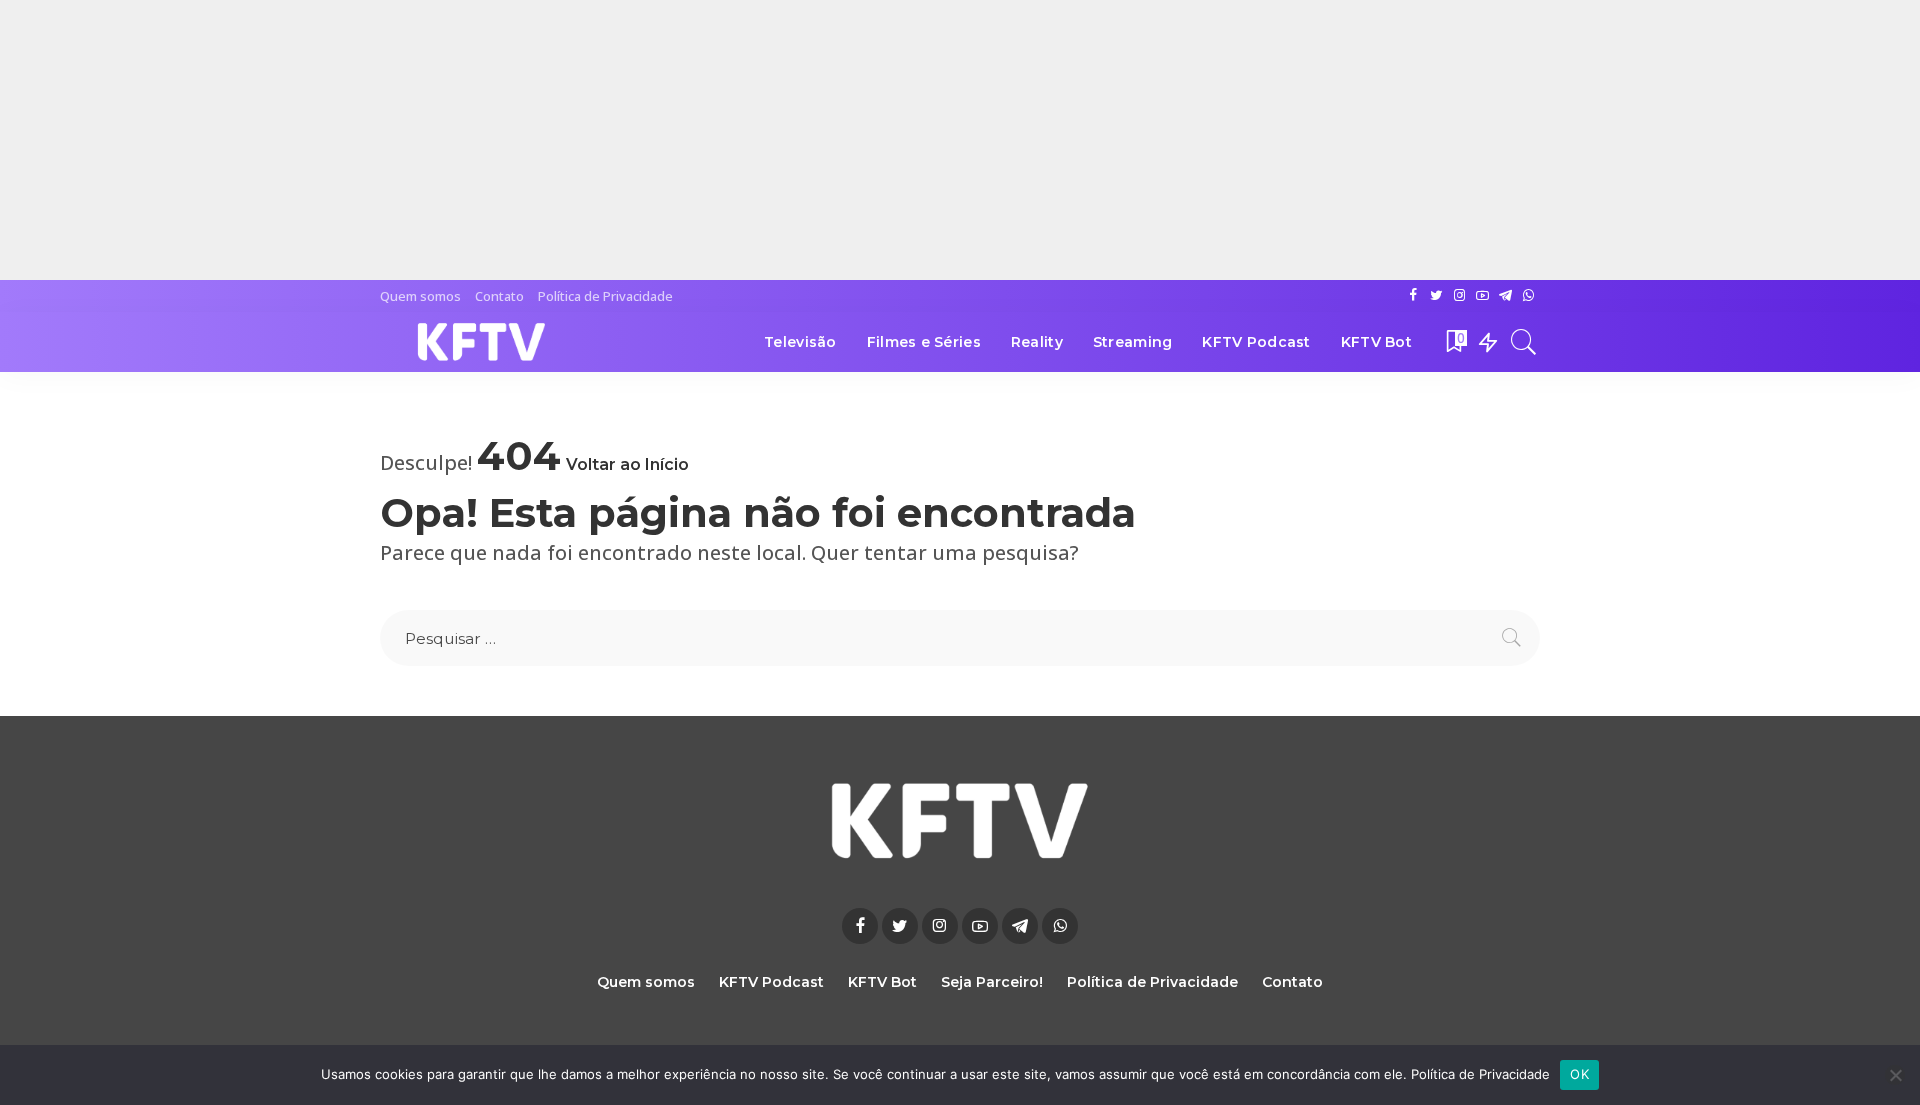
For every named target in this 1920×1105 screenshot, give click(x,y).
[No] (1895, 1075)
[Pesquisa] (1524, 342)
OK (1579, 1074)
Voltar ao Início (627, 464)
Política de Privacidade (1480, 1074)
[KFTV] (482, 342)
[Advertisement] (600, 140)
